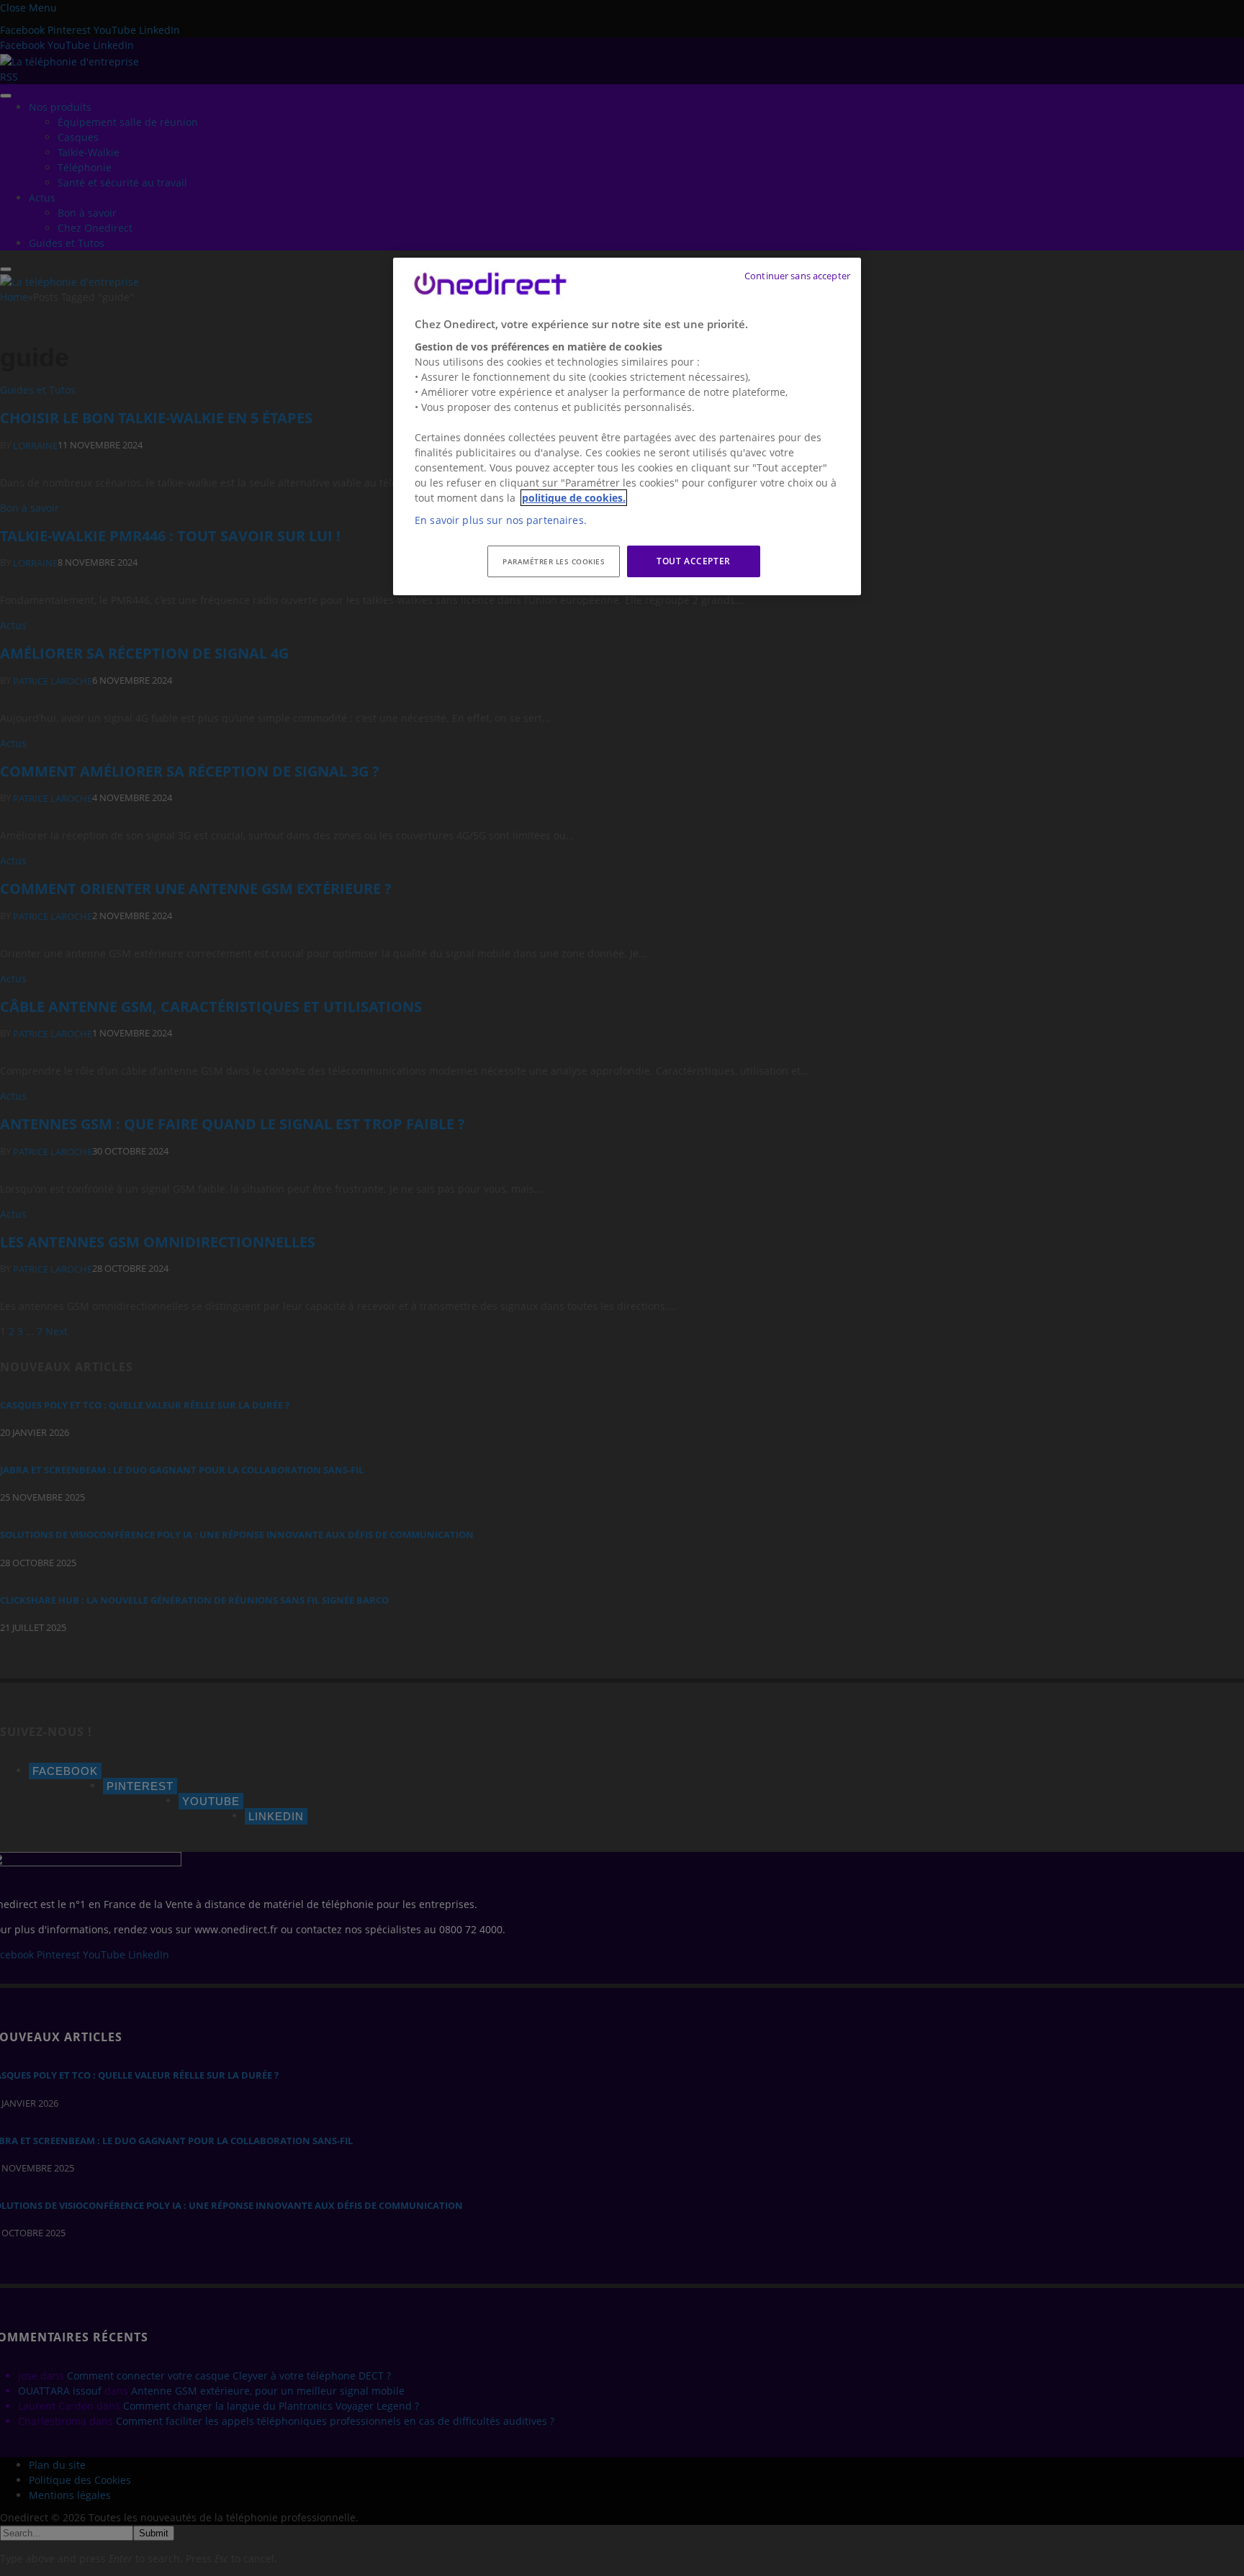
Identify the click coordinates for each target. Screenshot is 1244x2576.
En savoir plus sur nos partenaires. (501, 520)
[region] (627, 427)
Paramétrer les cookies (554, 561)
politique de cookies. (574, 498)
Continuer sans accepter (797, 276)
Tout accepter (694, 561)
